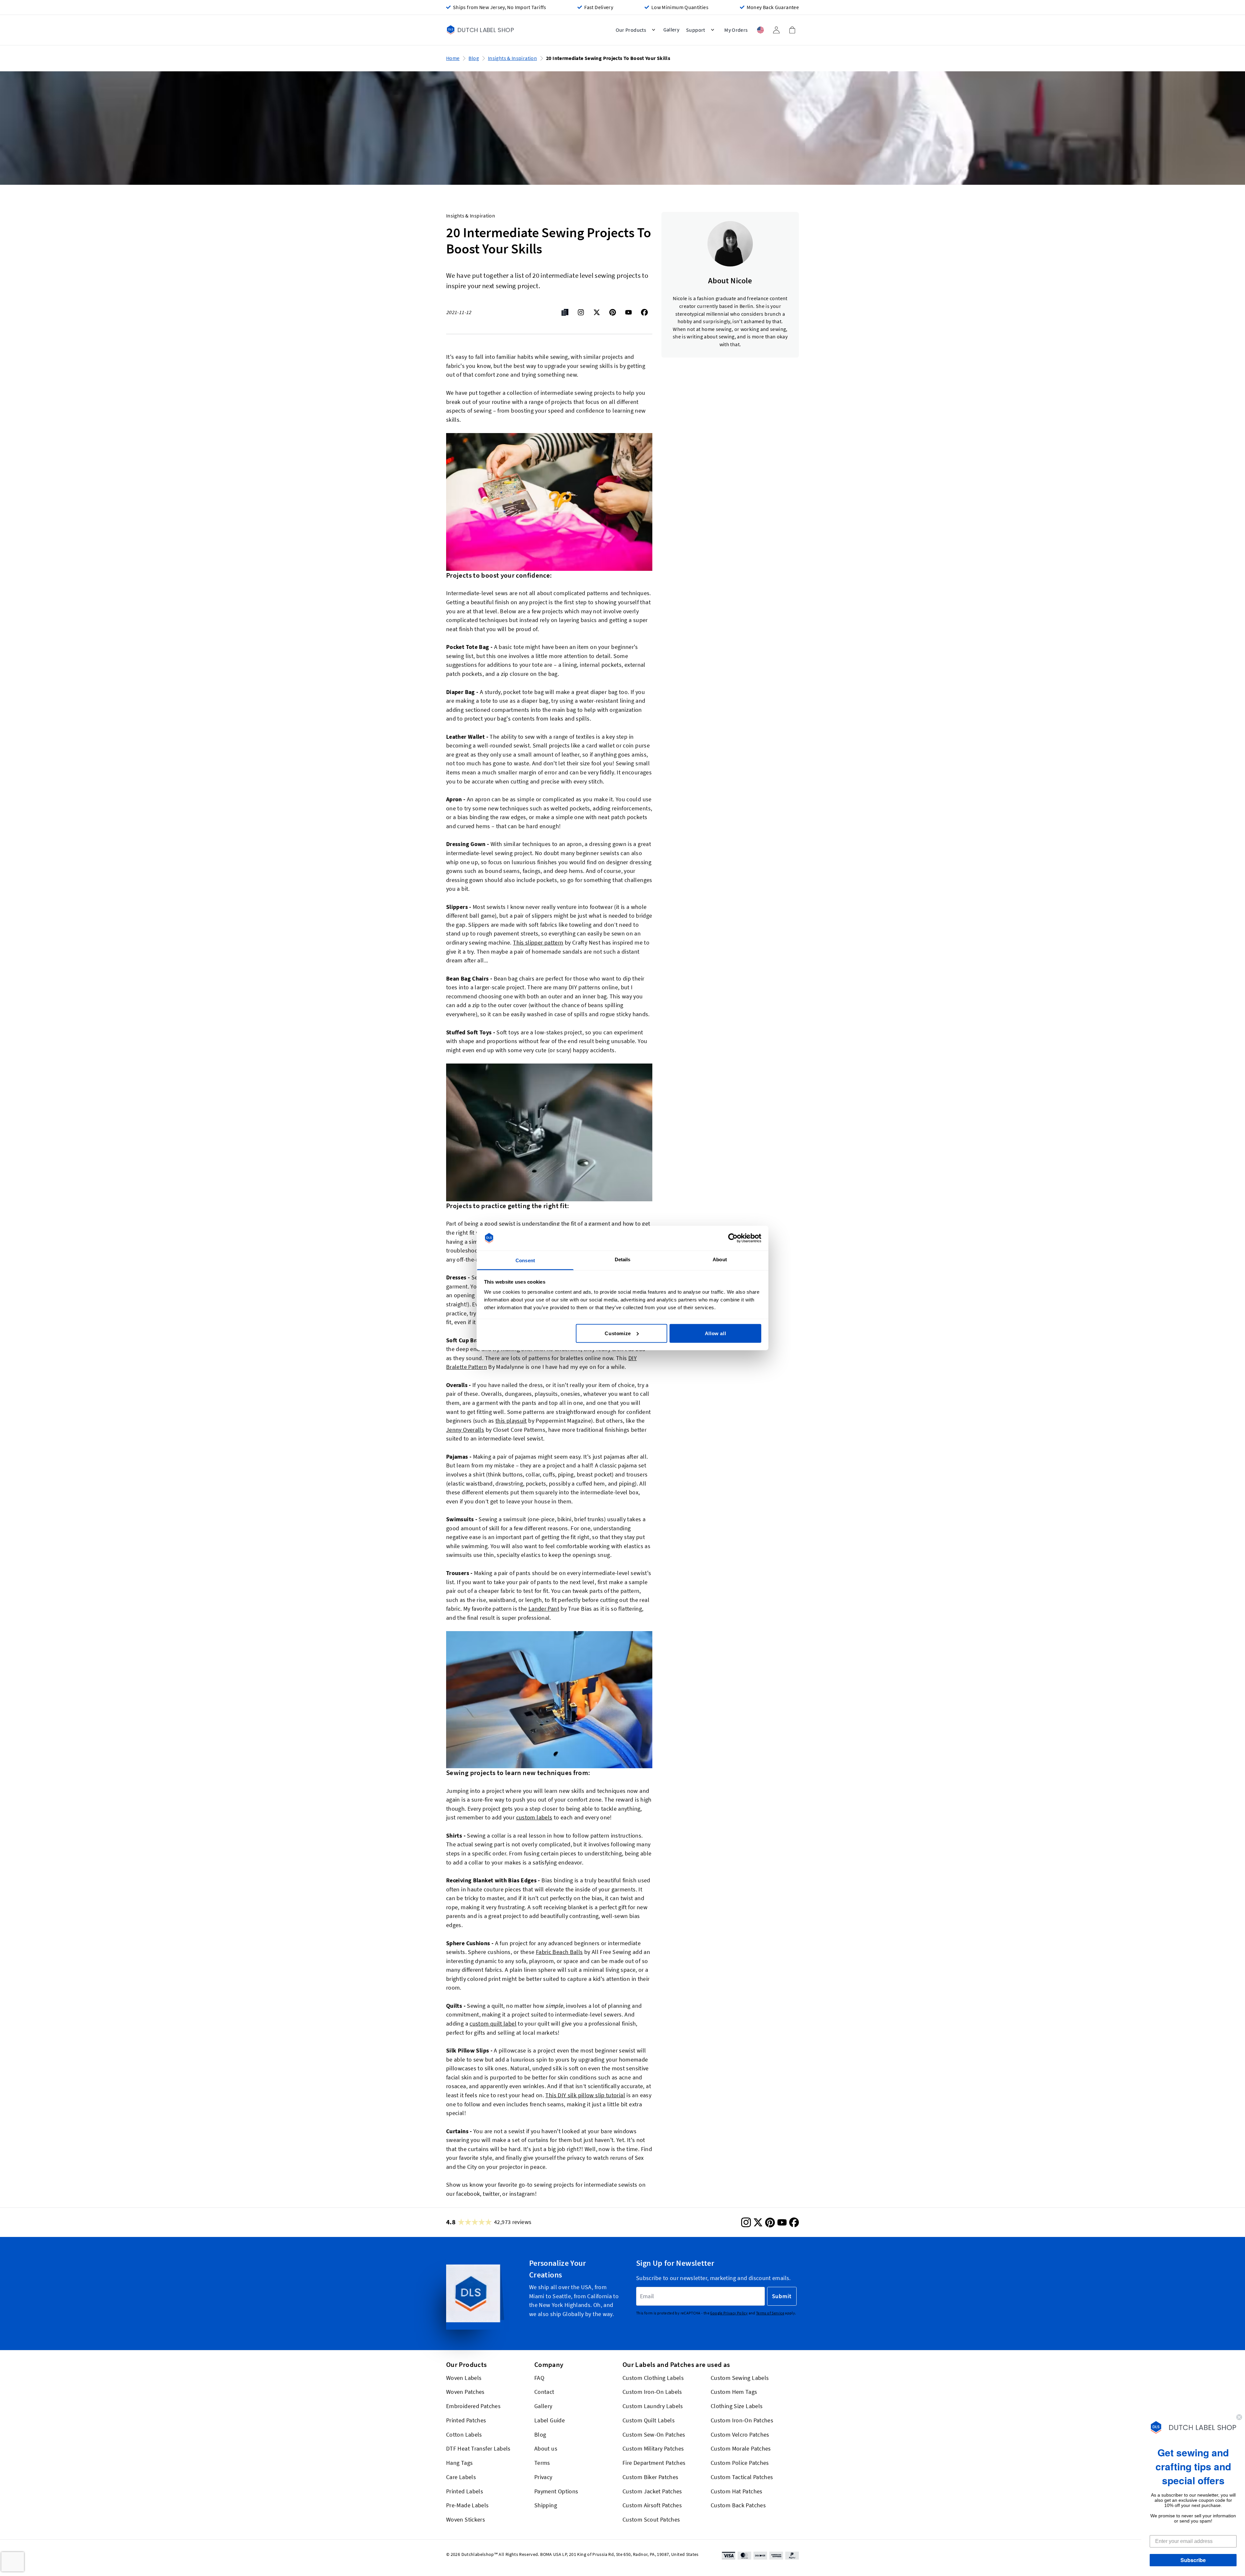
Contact (544, 2392)
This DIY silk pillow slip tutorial (585, 2095)
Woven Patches (465, 2392)
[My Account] (776, 30)
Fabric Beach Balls (559, 1952)
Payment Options (556, 2491)
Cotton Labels (464, 2434)
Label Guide (550, 2420)
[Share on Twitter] (597, 312)
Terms (542, 2463)
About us (546, 2448)
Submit (782, 2296)
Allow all (715, 1333)
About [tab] (720, 1259)
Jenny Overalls (465, 1430)
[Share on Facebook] (644, 312)
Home (453, 58)
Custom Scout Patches (651, 2519)
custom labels (534, 1817)
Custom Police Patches (740, 2463)
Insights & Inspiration (512, 58)
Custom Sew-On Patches (654, 2434)
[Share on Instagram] (581, 312)
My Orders (736, 30)
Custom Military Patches (653, 2448)
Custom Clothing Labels (653, 2377)
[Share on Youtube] (628, 312)
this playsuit (511, 1421)
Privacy (543, 2477)
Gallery (543, 2406)
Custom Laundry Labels (653, 2406)
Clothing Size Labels (737, 2406)
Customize (618, 1333)
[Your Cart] (792, 30)
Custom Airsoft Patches (652, 2505)
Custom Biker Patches (650, 2477)
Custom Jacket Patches (652, 2491)
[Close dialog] (1239, 2417)
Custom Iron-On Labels (652, 2392)
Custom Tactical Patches (742, 2477)
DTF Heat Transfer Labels (478, 2448)
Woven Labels (464, 2377)
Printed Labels (465, 2491)
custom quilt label (493, 2023)
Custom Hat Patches (737, 2491)
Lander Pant (544, 1609)
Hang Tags (459, 2463)
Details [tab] (623, 1259)
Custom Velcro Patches (740, 2434)
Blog (474, 58)
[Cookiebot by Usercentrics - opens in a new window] (733, 1238)
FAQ (539, 2377)
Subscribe (1193, 2560)
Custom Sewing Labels (740, 2377)
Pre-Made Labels (468, 2505)
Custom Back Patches (738, 2505)
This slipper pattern (538, 942)
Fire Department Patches (654, 2463)
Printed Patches (466, 2420)
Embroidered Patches (473, 2406)
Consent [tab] (525, 1260)
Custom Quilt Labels (649, 2420)
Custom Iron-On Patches (742, 2420)
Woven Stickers (466, 2519)
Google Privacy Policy (729, 2313)
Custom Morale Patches (741, 2448)
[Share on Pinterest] (613, 312)
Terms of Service (770, 2313)
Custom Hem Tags (734, 2392)
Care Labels (461, 2477)
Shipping (546, 2505)
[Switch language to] (760, 30)
